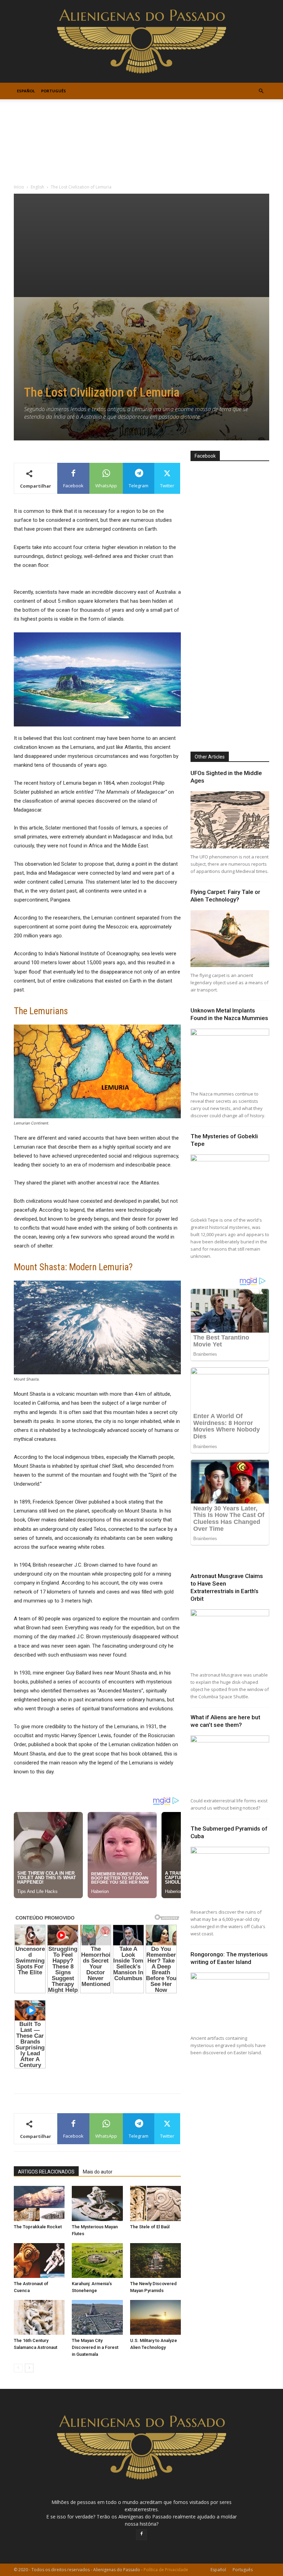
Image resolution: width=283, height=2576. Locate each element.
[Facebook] (141, 2535)
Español (26, 91)
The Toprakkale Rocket (38, 2227)
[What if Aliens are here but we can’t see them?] (230, 1764)
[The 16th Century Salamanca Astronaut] (39, 2317)
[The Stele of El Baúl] (155, 2203)
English (37, 187)
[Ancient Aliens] (141, 41)
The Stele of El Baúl (150, 2227)
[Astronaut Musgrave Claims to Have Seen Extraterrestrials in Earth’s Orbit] (230, 1638)
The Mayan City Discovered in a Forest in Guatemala (95, 2347)
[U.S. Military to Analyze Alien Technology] (155, 2317)
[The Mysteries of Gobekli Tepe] (230, 1183)
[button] (261, 91)
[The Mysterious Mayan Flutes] (97, 2203)
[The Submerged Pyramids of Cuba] (230, 1875)
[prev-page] (18, 2368)
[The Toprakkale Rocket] (39, 2203)
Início (19, 187)
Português (53, 91)
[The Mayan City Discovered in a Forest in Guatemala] (97, 2317)
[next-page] (29, 2368)
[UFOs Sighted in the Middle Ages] (230, 820)
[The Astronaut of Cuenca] (39, 2261)
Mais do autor (98, 2172)
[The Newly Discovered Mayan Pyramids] (155, 2261)
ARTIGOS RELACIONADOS (46, 2172)
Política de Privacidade (166, 2570)
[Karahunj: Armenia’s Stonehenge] (97, 2261)
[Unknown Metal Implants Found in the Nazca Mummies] (230, 1057)
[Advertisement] (141, 245)
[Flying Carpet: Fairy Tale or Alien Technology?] (230, 939)
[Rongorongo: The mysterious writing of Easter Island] (230, 2001)
